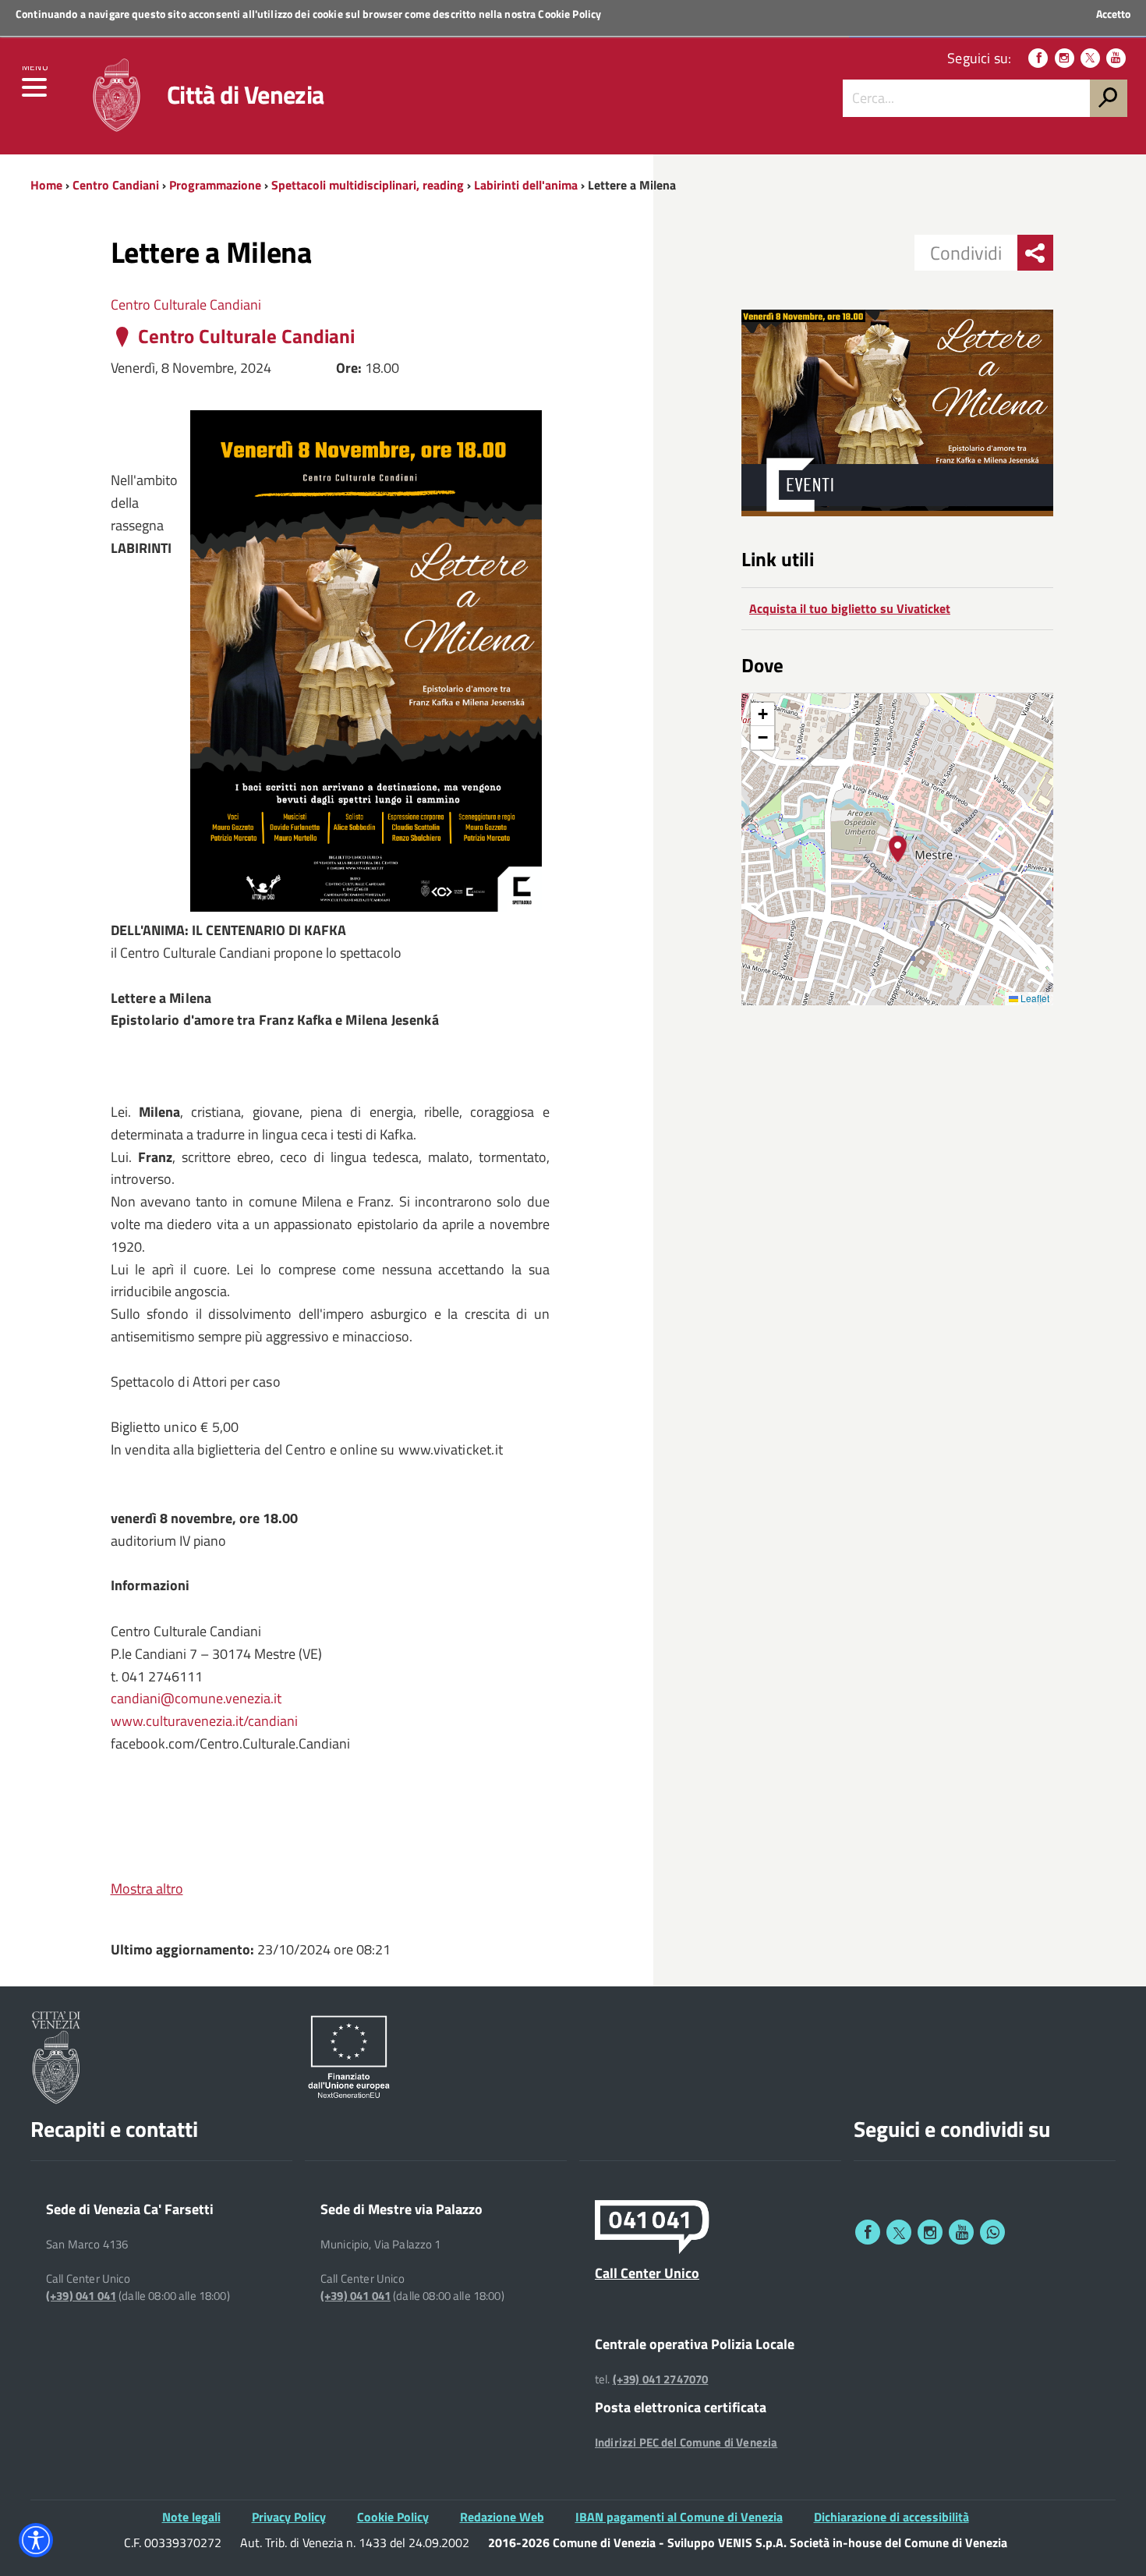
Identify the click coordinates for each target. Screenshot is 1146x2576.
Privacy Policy (289, 2517)
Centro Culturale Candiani (186, 305)
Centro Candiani (116, 185)
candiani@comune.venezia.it (196, 1698)
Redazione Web (502, 2517)
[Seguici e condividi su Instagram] (930, 2232)
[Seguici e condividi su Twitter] (899, 2232)
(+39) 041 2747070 (661, 2379)
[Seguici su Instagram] (1065, 58)
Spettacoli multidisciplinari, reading (368, 185)
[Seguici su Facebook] (1038, 58)
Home (46, 185)
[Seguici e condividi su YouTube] (961, 2232)
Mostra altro (147, 1889)
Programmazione (215, 185)
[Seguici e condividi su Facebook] (868, 2232)
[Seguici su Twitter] (1090, 58)
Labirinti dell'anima (526, 185)
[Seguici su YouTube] (1116, 58)
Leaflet (1034, 998)
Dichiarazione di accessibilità (891, 2517)
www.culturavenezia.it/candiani (204, 1721)
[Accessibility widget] (36, 2540)
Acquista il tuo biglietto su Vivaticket (850, 608)
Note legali (191, 2517)
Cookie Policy (569, 14)
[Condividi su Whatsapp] (992, 2232)
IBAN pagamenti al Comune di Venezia (679, 2517)
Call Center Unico (647, 2273)
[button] (898, 849)
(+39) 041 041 (81, 2296)
